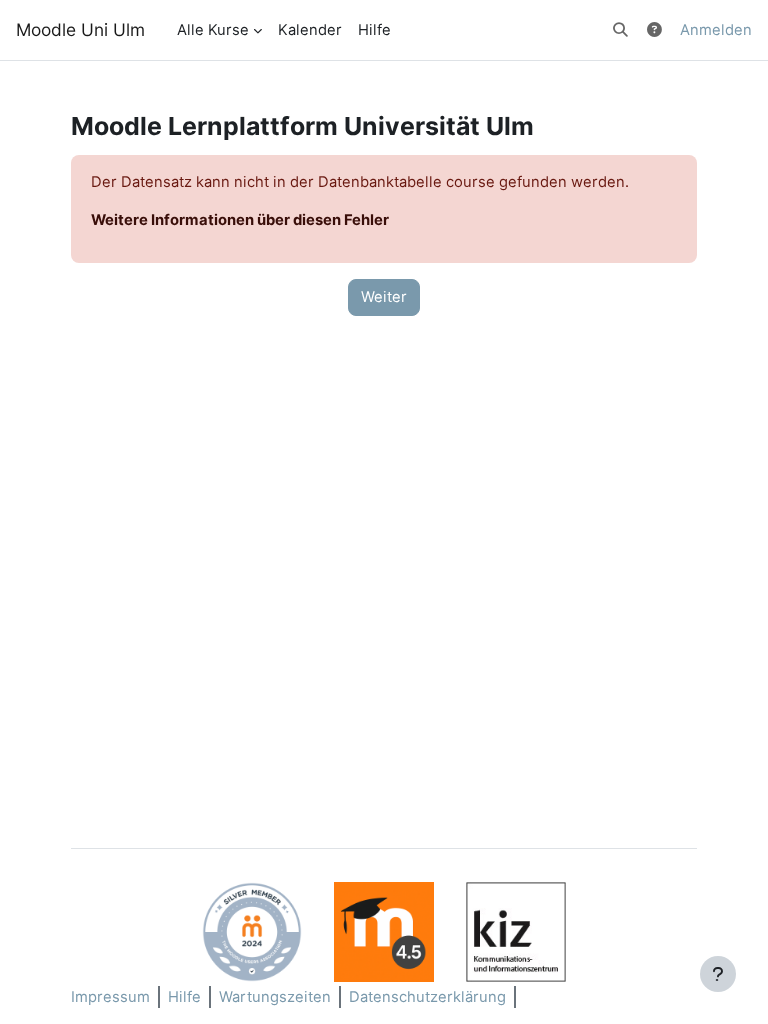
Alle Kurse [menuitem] (213, 30)
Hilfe (184, 997)
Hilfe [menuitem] (374, 30)
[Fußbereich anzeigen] (718, 974)
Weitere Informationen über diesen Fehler (240, 220)
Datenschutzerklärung (427, 997)
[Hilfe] (655, 30)
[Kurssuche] (620, 30)
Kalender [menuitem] (310, 30)
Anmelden (716, 30)
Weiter (384, 297)
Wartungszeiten (275, 997)
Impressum (110, 997)
